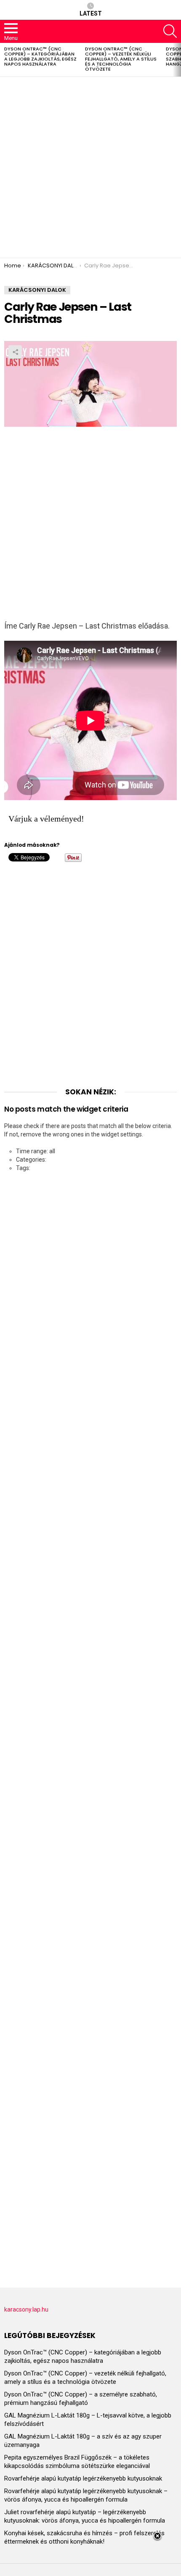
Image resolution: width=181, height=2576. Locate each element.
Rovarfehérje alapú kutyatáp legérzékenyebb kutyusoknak (83, 2478)
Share (15, 352)
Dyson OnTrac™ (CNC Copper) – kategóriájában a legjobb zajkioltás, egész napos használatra (40, 56)
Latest (91, 13)
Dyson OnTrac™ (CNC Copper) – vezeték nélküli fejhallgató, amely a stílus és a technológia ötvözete (121, 59)
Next (177, 60)
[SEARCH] (170, 31)
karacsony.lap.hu (26, 2309)
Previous (4, 60)
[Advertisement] (90, 167)
